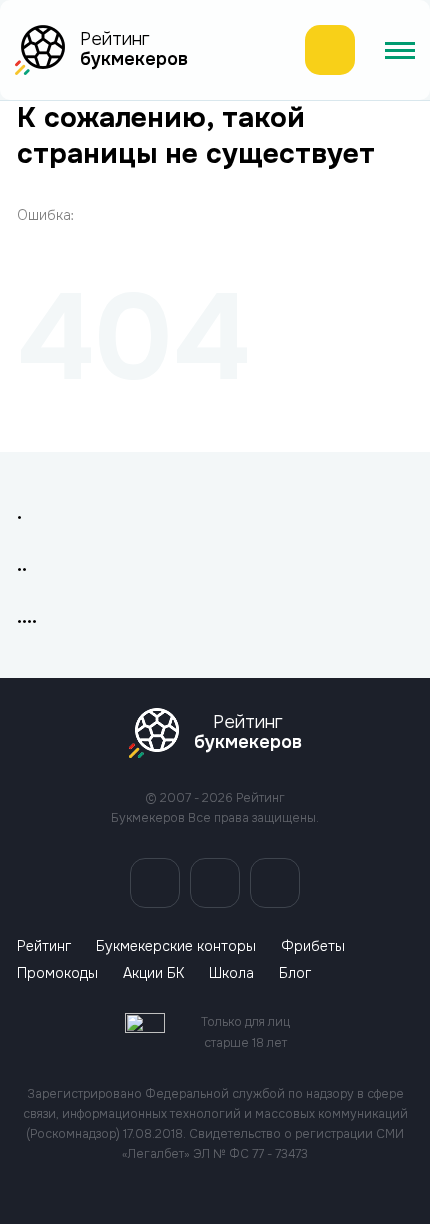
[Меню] (400, 50)
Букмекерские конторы (176, 946)
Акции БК (153, 973)
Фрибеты (313, 946)
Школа (231, 973)
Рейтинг (44, 946)
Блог (295, 973)
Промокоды (57, 973)
